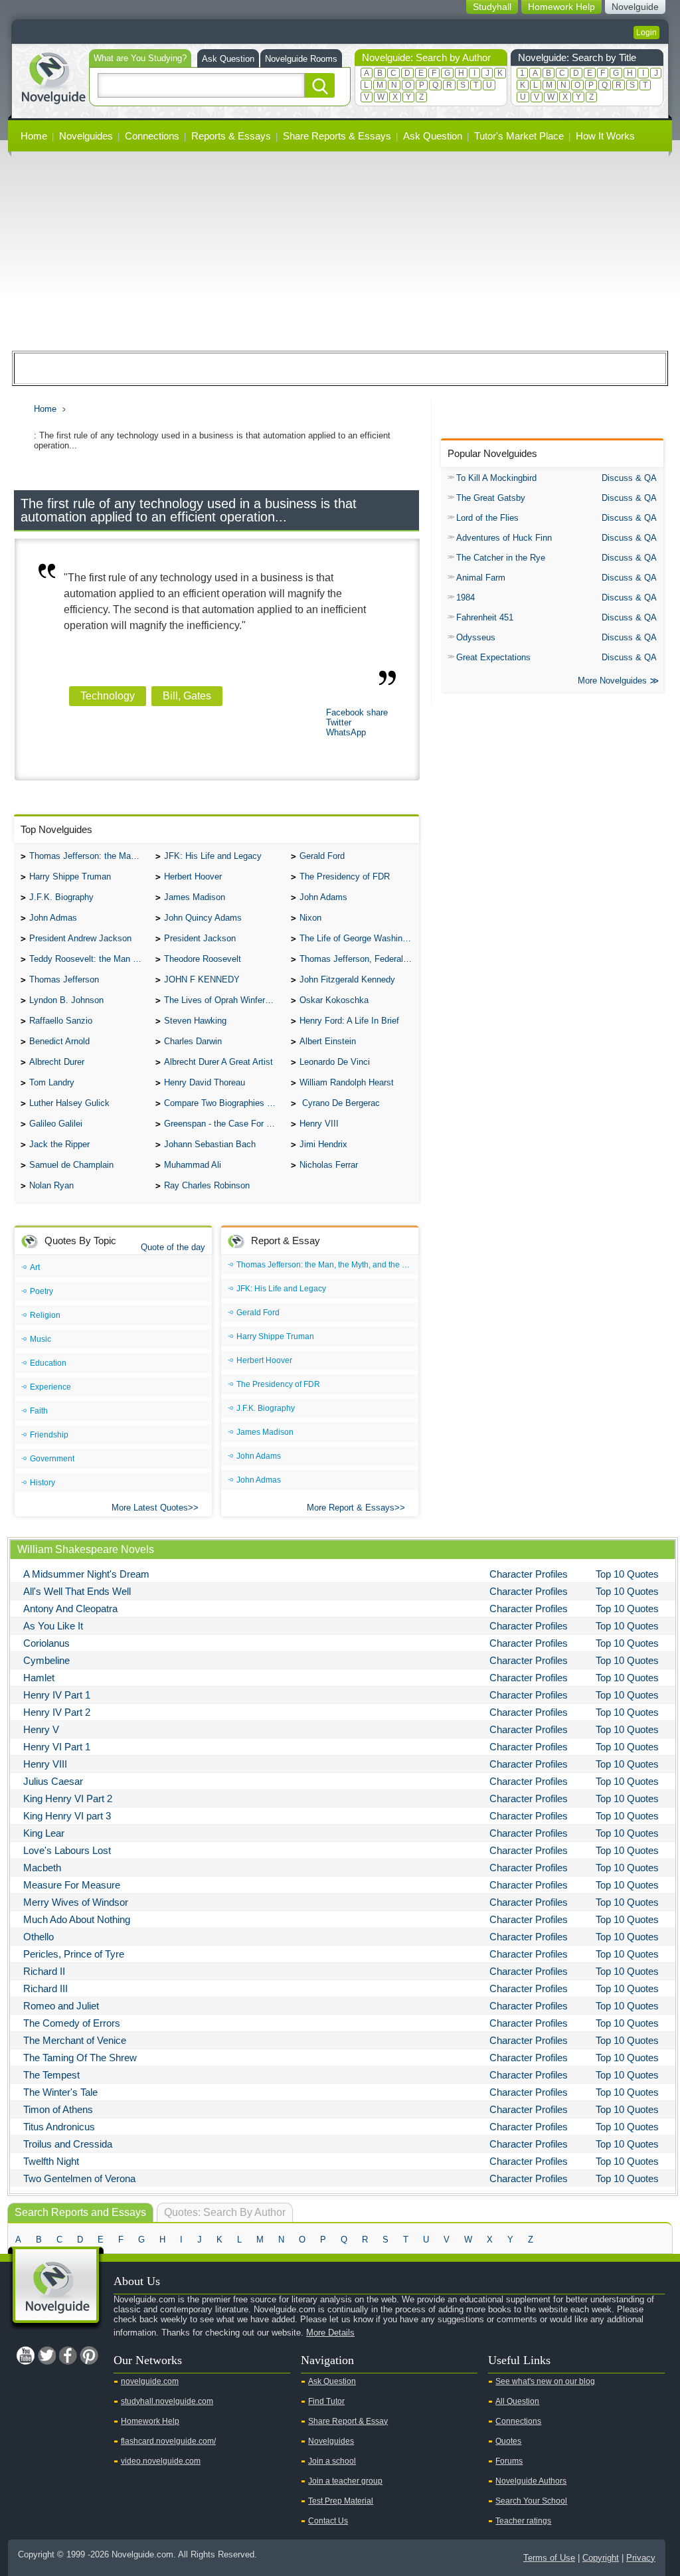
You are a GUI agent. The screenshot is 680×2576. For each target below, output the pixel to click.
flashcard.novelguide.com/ (168, 2441)
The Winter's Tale (60, 2092)
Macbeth (42, 1868)
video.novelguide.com (161, 2461)
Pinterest (89, 2355)
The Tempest (51, 2075)
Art (35, 1267)
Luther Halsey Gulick (69, 1103)
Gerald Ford (322, 856)
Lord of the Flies (487, 518)
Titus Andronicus (59, 2127)
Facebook (68, 2355)
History (42, 1483)
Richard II (44, 1971)
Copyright (601, 2558)
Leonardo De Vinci (335, 1062)
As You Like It (53, 1626)
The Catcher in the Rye (501, 558)
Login (646, 33)
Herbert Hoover (193, 876)
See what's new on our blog (545, 2381)
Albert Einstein (328, 1041)
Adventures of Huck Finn (504, 538)
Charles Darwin (193, 1041)
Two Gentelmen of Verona (79, 2178)
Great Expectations (493, 657)
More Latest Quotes (150, 1508)
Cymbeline (46, 1660)
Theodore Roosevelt (203, 959)
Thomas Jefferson (64, 979)
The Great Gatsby (491, 498)
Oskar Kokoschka (334, 1000)
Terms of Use (549, 2558)
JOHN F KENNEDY (202, 979)
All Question (517, 2401)
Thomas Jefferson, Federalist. (357, 959)
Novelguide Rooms (301, 59)
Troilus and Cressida (68, 2144)
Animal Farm (481, 578)
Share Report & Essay (348, 2421)
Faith (39, 1411)
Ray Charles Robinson (207, 1185)
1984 (466, 598)
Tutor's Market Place (519, 136)
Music (41, 1339)
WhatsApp (346, 732)
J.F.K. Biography (61, 897)
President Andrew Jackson (80, 938)
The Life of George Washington (359, 938)
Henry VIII (319, 1124)
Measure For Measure (72, 1885)
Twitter (339, 722)
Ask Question (228, 59)
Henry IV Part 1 (57, 1695)
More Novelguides (612, 681)
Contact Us (328, 2521)
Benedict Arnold (59, 1041)
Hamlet (39, 1678)
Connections (152, 136)
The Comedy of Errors (72, 2023)
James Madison (195, 897)
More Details (330, 2333)
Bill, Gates (187, 696)
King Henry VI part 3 (67, 1816)
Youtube (25, 2355)
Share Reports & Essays (337, 136)
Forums (509, 2461)
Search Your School (531, 2501)
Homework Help (150, 2421)
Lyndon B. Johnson (66, 1000)
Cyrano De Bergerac (340, 1103)
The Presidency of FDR (345, 876)
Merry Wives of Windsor (76, 1902)
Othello (39, 1937)
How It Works (605, 136)
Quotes (508, 2441)
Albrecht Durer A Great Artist (218, 1062)
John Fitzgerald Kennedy (347, 979)
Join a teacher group (345, 2481)
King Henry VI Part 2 (68, 1798)
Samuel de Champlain (71, 1165)
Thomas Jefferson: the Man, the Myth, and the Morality (89, 856)
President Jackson (200, 938)
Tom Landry (52, 1082)
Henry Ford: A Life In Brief (349, 1021)
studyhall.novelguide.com (167, 2401)
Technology (108, 696)
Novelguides (86, 136)
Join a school (332, 2461)
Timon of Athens (58, 2109)
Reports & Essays (231, 136)
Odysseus (476, 637)
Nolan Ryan (51, 1185)
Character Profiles (529, 1574)
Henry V (41, 1729)
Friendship (49, 1435)
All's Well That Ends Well (77, 1591)
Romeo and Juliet (61, 2006)
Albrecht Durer (57, 1062)
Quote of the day (173, 1247)
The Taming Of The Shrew (80, 2058)
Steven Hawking (195, 1021)
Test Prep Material (341, 2501)
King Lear (44, 1833)
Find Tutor (326, 2401)
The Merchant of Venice (75, 2040)
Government (52, 1459)
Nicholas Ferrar (329, 1165)
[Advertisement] (340, 251)
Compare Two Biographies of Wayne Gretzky (224, 1103)
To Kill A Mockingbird (496, 478)
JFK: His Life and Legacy (213, 856)
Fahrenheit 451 (485, 617)
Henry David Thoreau (205, 1082)
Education (48, 1363)
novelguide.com (150, 2381)
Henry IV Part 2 (57, 1712)
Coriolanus (46, 1643)
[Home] (53, 77)
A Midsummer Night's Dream (86, 1574)
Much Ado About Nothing (77, 1919)
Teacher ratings (523, 2521)
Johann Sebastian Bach (210, 1144)
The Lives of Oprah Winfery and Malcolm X (224, 1000)
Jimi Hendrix (323, 1144)
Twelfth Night (51, 2161)
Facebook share (357, 712)
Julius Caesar (53, 1781)
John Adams (323, 897)
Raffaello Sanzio (61, 1021)
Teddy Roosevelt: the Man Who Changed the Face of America (89, 959)
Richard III (45, 1988)
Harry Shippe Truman (70, 876)
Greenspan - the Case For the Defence (224, 1124)
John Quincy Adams (203, 918)
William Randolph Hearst (347, 1082)
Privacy (641, 2558)
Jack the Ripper (59, 1144)
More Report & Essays (351, 1508)
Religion (45, 1315)
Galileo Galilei (56, 1124)
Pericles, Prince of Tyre (74, 1954)
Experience (50, 1387)
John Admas (53, 918)
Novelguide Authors (531, 2481)
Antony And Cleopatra (70, 1609)
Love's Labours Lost (67, 1850)
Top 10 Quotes (627, 1574)
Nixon (310, 918)
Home (34, 136)
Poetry (42, 1291)
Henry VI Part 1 (57, 1747)
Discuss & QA (629, 478)
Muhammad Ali (193, 1165)
